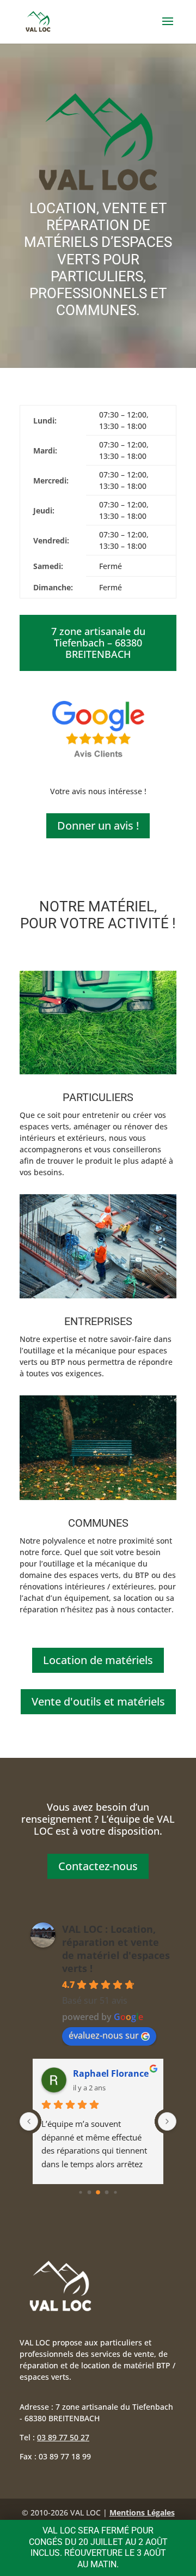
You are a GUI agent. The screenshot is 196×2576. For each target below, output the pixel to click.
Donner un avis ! (98, 826)
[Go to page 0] (80, 2192)
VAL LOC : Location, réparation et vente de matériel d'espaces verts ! (116, 1949)
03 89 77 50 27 (63, 2437)
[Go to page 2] (98, 2192)
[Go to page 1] (90, 2193)
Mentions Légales (142, 2512)
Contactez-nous (98, 1866)
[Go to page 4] (115, 2192)
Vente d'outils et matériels (98, 1701)
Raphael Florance (111, 2073)
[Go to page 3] (107, 2193)
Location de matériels (98, 1660)
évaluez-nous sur (104, 2035)
